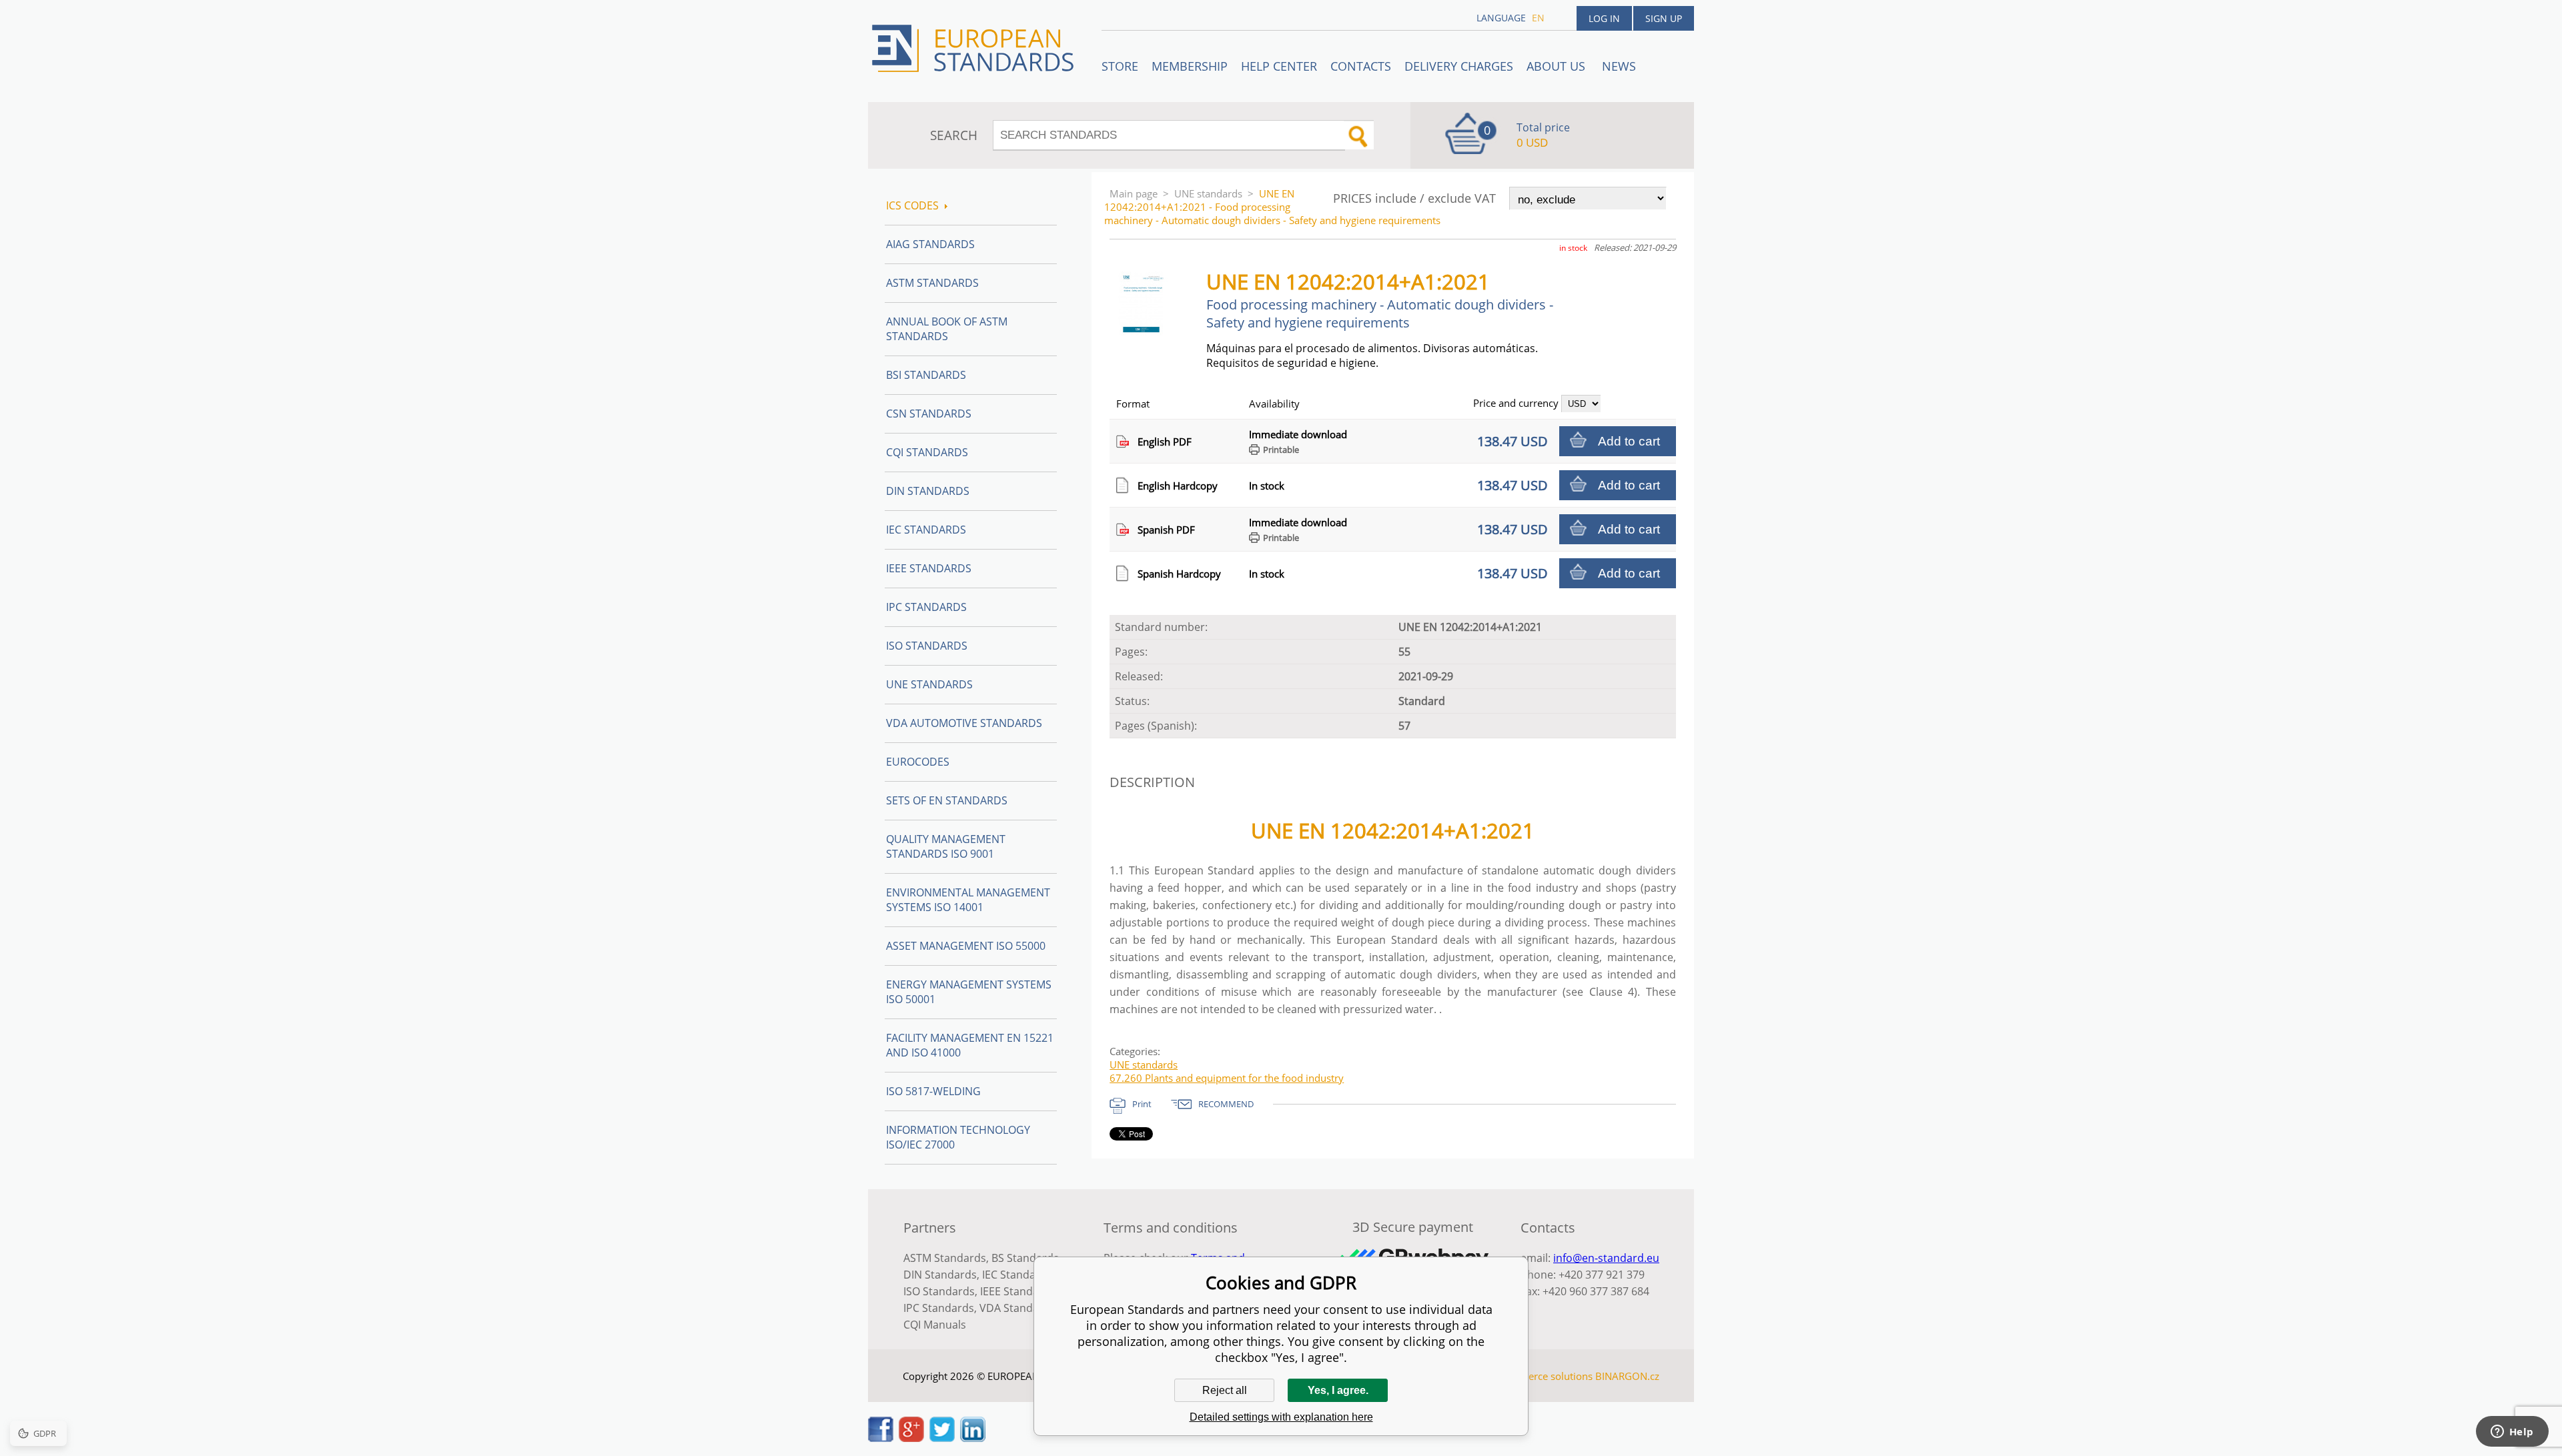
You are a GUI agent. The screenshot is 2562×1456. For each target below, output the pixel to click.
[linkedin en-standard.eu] (973, 1438)
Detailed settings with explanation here (1281, 1417)
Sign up (1664, 18)
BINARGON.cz (1627, 1376)
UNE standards (1208, 193)
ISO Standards (927, 646)
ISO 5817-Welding (933, 1091)
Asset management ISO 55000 (966, 946)
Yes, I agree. (1338, 1390)
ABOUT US (1558, 66)
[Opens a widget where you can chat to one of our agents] (2512, 1433)
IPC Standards (926, 607)
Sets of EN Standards (947, 800)
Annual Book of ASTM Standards (947, 329)
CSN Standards (929, 414)
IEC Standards (926, 530)
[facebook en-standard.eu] (881, 1438)
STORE (1120, 66)
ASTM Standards (932, 283)
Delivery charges (1459, 66)
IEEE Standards (929, 568)
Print (1142, 1104)
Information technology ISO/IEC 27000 (958, 1137)
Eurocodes (918, 762)
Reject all (1225, 1390)
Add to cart (1629, 441)
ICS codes (912, 205)
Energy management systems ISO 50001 (969, 992)
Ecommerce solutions (1543, 1376)
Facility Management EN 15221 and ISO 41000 (970, 1045)
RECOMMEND (1226, 1104)
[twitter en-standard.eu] (942, 1438)
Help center (1279, 66)
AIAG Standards (930, 244)
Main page (1134, 193)
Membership (1190, 66)
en (1538, 18)
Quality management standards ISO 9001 (946, 846)
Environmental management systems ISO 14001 (968, 900)
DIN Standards (928, 491)
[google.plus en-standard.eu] (911, 1438)
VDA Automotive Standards (964, 723)
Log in (1604, 18)
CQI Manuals (935, 1325)
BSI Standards (926, 375)
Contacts (1361, 66)
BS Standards (1025, 1258)
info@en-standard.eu (1606, 1258)
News (1619, 66)
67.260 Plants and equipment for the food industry (1227, 1078)
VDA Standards (1017, 1308)
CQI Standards (927, 452)
